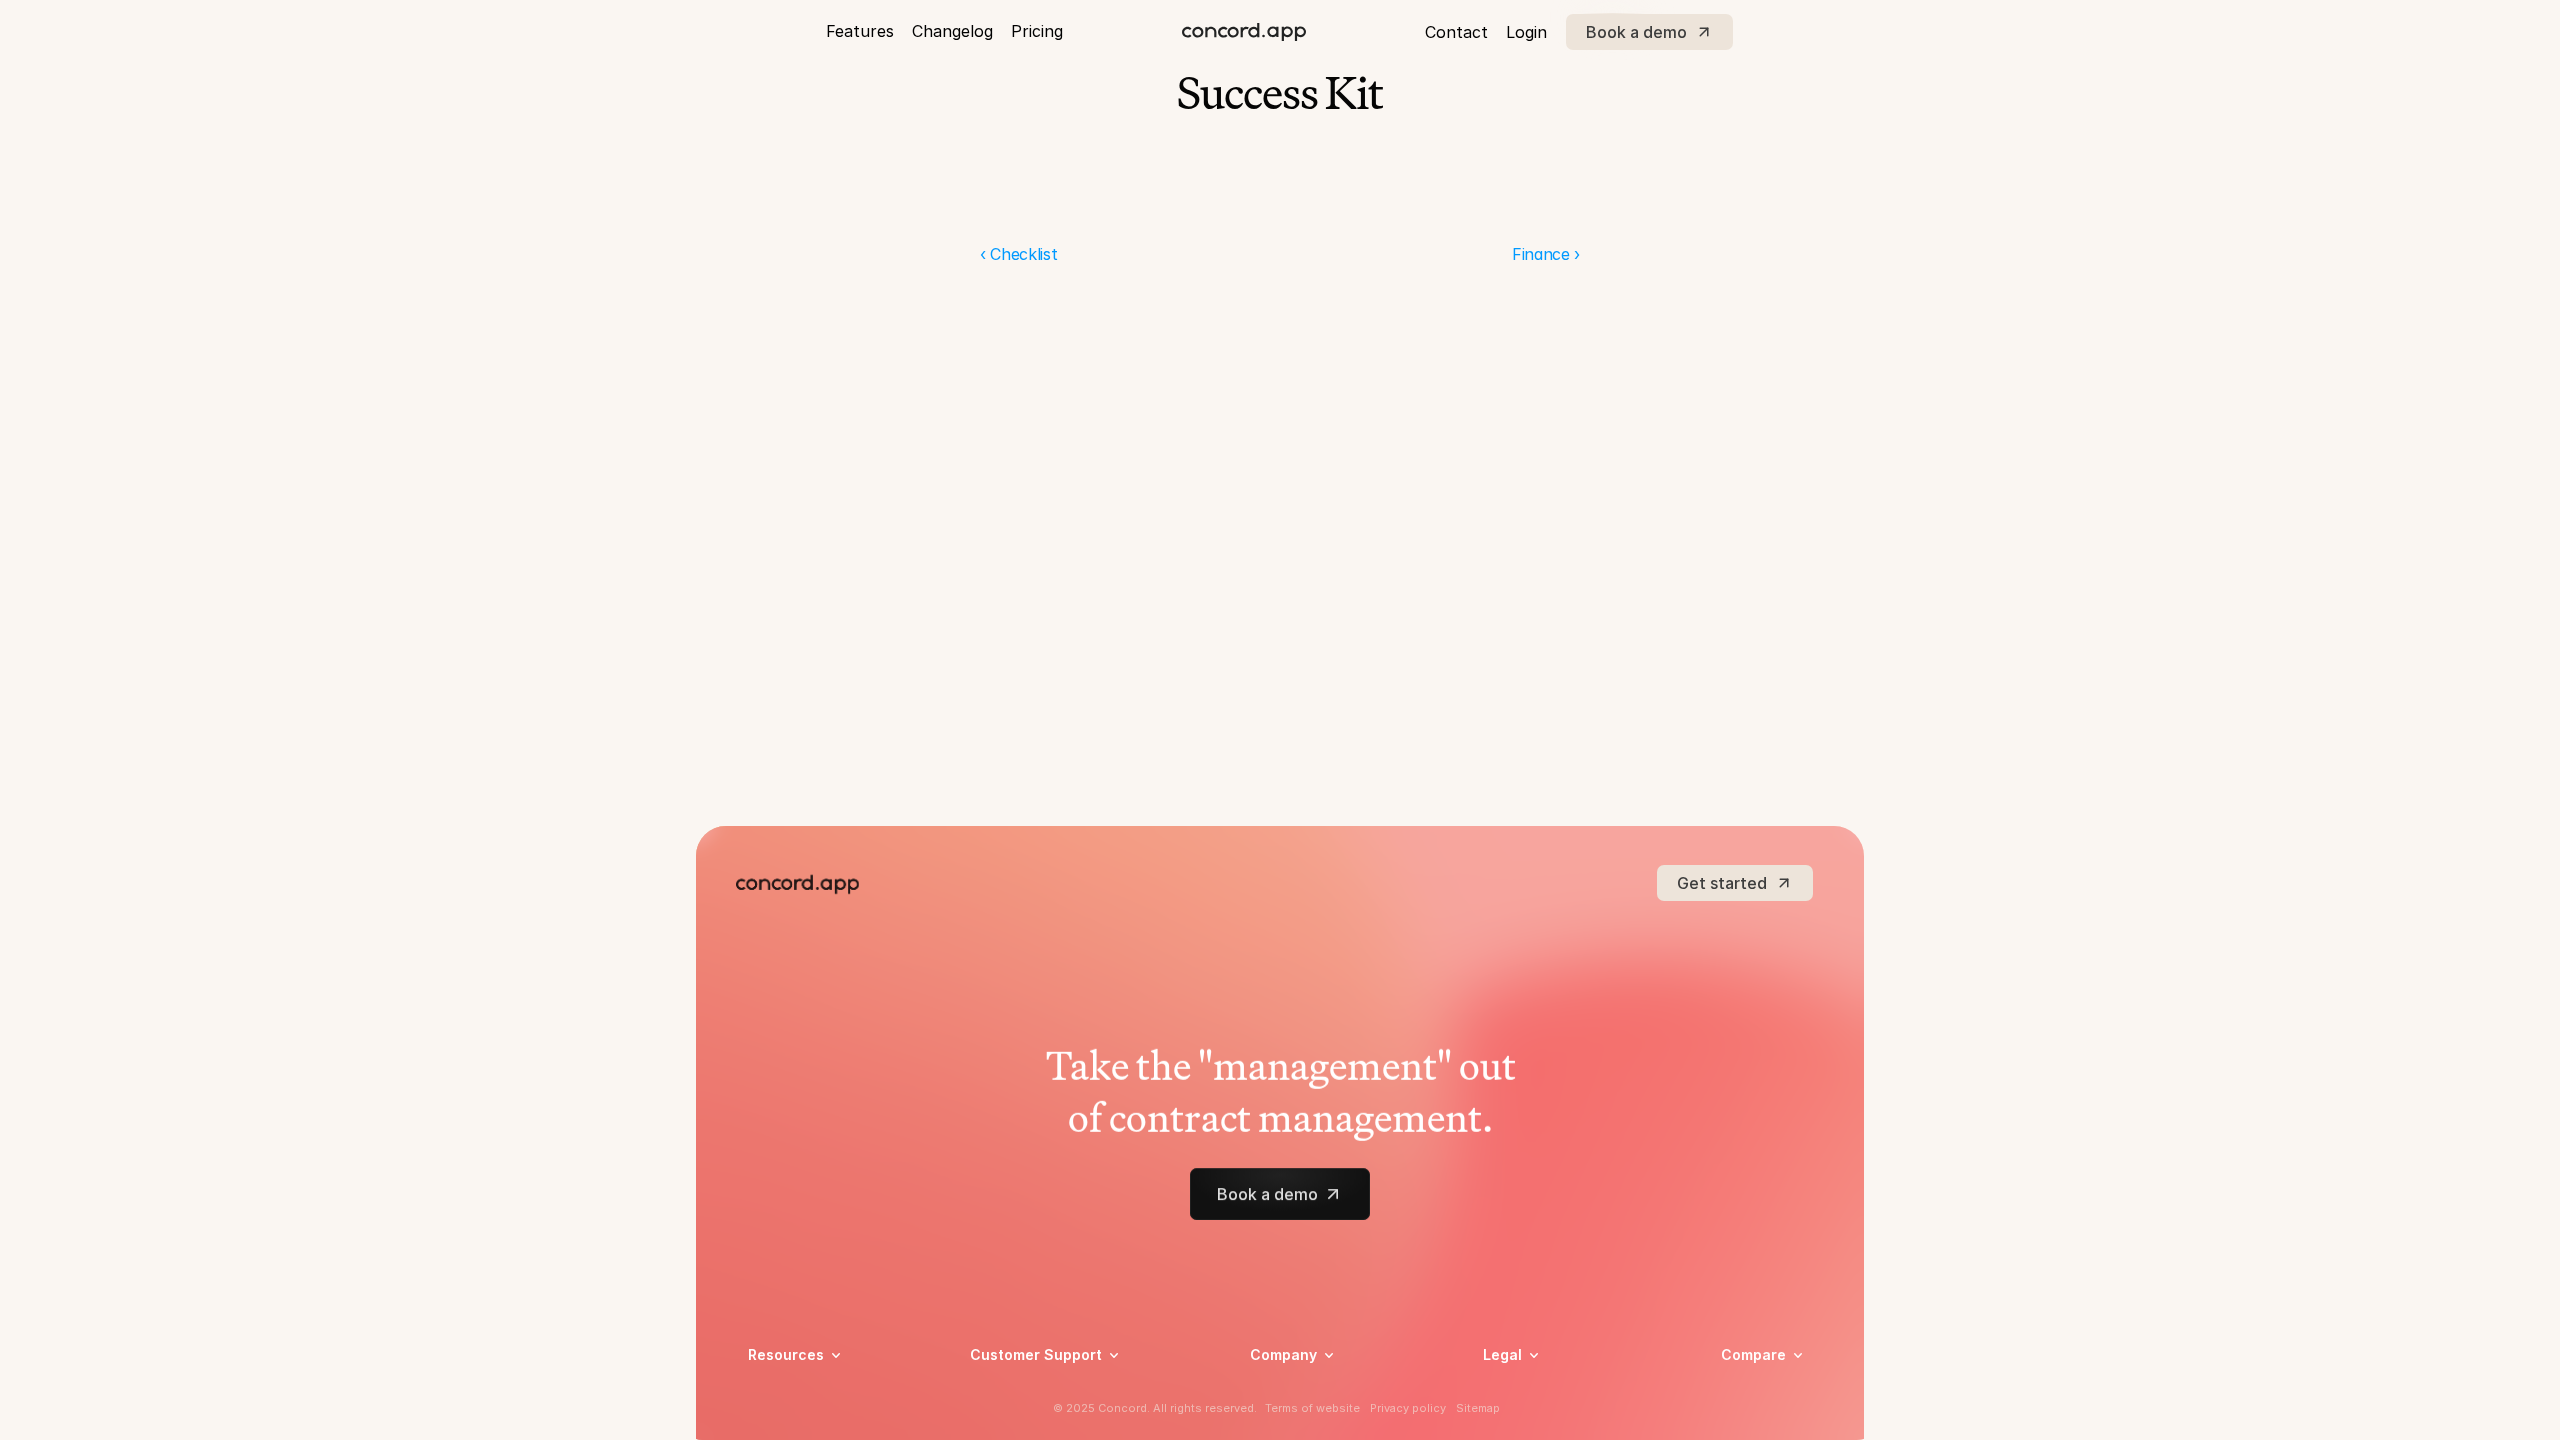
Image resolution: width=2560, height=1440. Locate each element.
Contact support (1026, 1418)
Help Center (1009, 1392)
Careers (1275, 1392)
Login (1526, 32)
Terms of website (1312, 1408)
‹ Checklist (1018, 254)
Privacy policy (1529, 1392)
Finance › (1546, 254)
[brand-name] (1244, 32)
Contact (1456, 32)
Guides (770, 1418)
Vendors (1748, 1383)
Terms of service (1538, 1418)
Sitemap (1478, 1408)
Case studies (790, 1392)
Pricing (1037, 31)
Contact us (1287, 1418)
